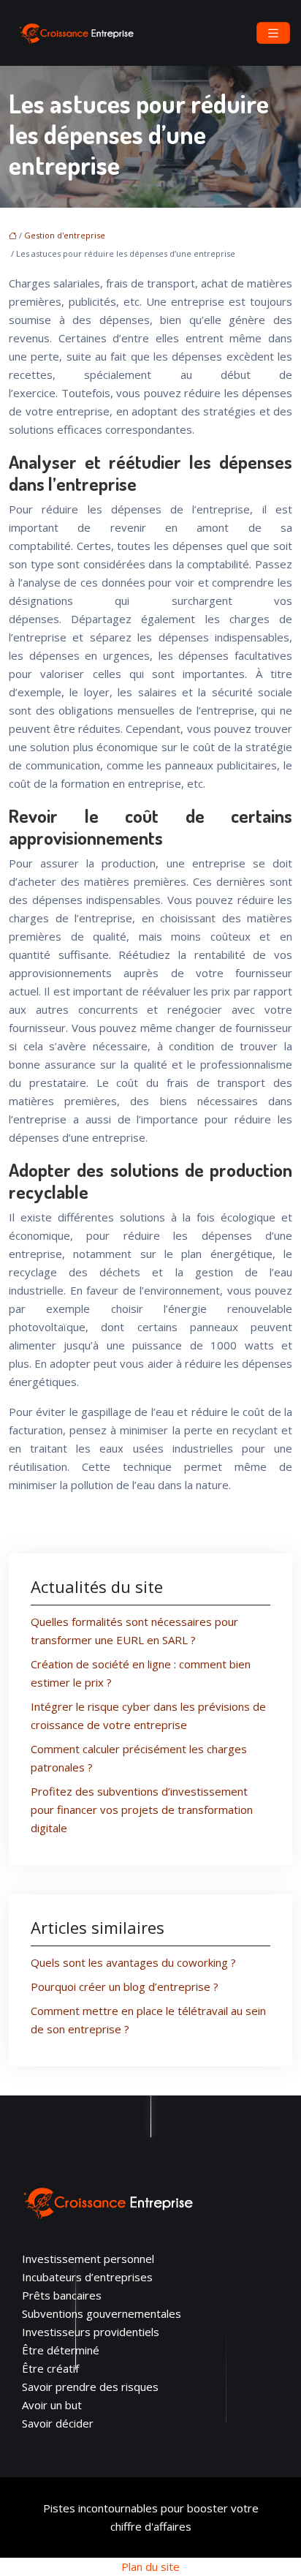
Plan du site (150, 2566)
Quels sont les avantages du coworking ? (133, 1962)
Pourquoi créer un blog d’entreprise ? (125, 1986)
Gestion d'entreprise (65, 235)
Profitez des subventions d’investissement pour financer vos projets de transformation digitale (142, 1809)
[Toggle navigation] (273, 33)
